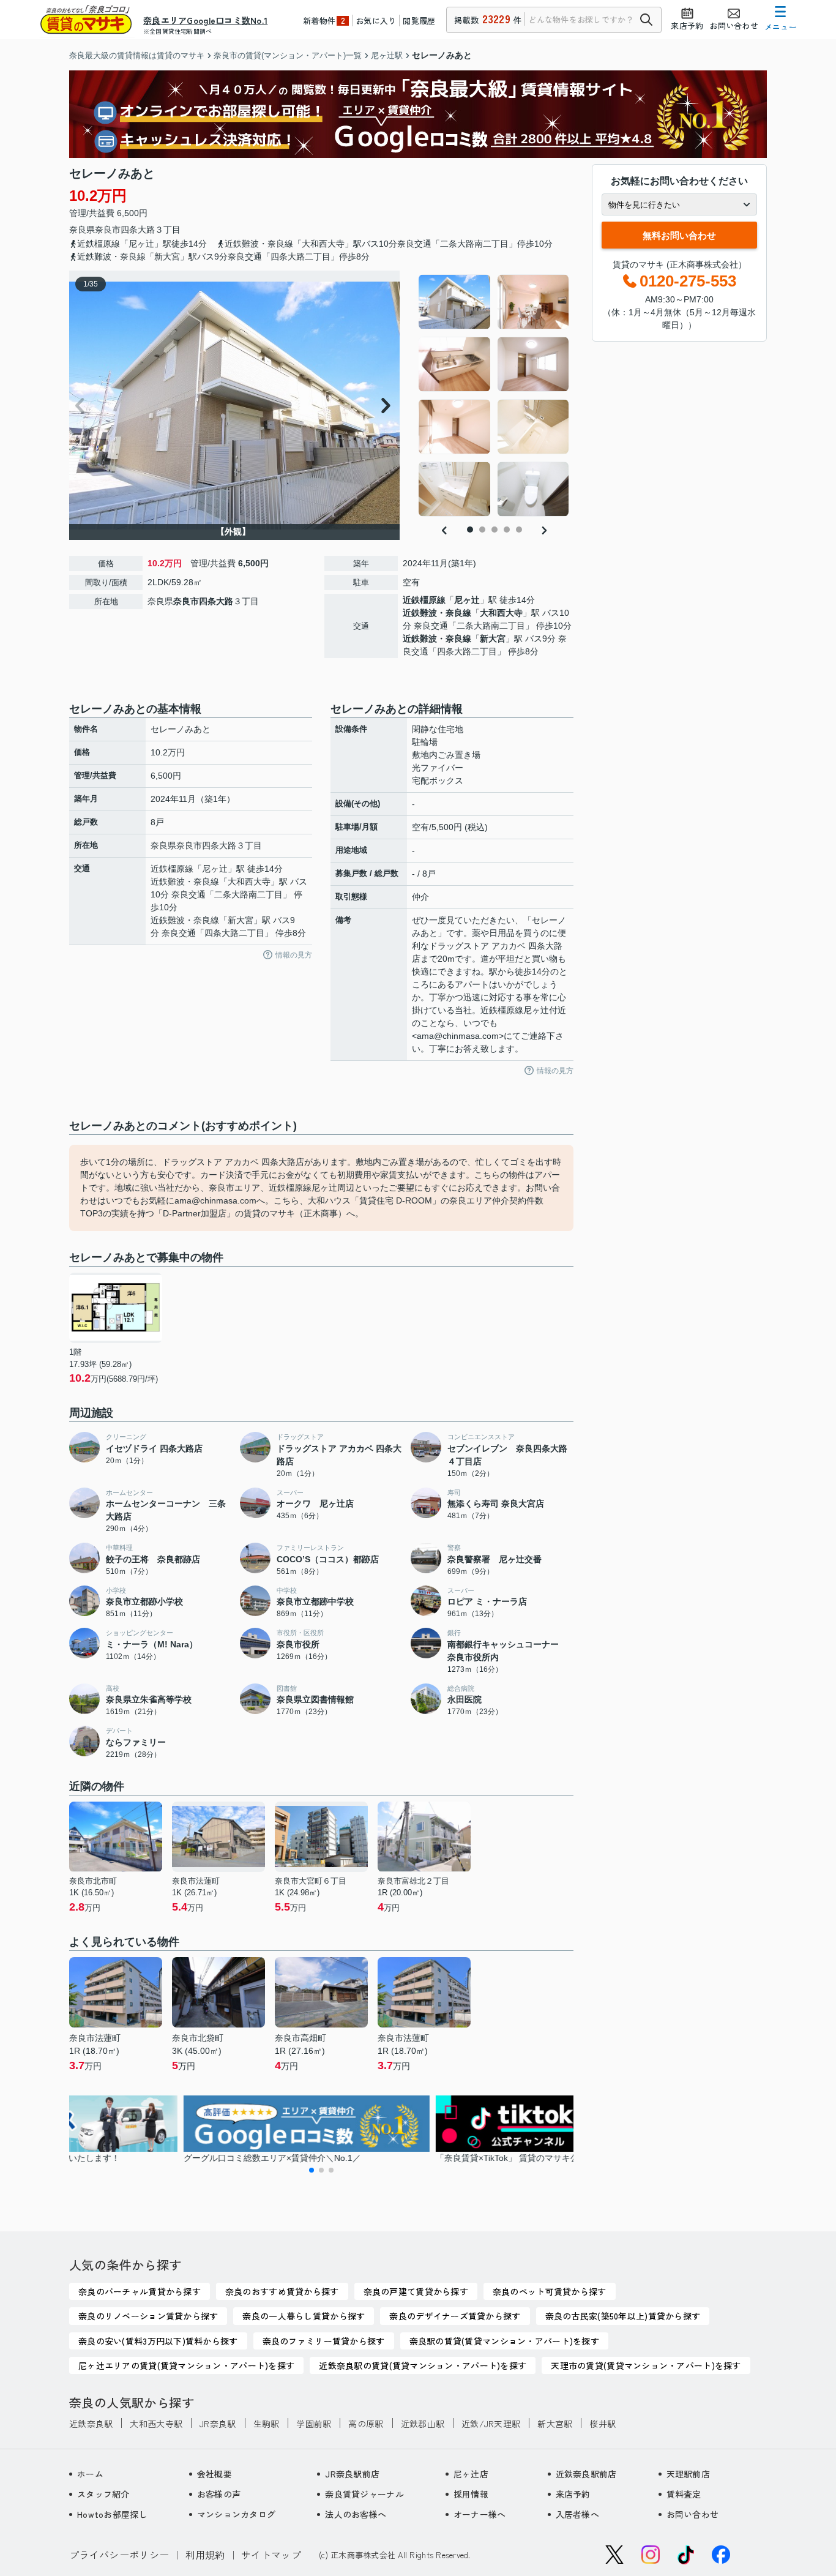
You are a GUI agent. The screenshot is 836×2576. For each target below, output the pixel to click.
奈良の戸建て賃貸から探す (416, 2291)
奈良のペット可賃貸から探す (550, 2291)
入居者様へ (577, 2514)
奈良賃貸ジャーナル (364, 2494)
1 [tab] (470, 530)
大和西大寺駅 (156, 2424)
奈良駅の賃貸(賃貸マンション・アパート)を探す (504, 2341)
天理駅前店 (688, 2474)
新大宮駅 (555, 2424)
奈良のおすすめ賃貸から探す (282, 2291)
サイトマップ (271, 2555)
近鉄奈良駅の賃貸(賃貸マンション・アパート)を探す (423, 2365)
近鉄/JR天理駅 (491, 2424)
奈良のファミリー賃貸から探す (324, 2341)
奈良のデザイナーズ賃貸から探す (455, 2316)
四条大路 (138, 230)
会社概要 (215, 2474)
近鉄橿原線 (424, 600)
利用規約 (205, 2555)
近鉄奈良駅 (91, 2424)
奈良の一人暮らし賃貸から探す (304, 2316)
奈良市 (108, 230)
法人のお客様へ (356, 2514)
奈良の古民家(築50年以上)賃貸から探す (623, 2316)
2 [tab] (482, 530)
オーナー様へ (480, 2514)
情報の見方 (294, 955)
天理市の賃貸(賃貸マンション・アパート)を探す (646, 2365)
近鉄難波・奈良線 (437, 613)
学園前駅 (314, 2424)
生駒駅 (267, 2424)
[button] (312, 2170)
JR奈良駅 (218, 2424)
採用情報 (471, 2494)
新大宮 (493, 638)
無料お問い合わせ (679, 235)
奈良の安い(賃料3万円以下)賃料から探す (158, 2341)
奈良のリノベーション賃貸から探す (148, 2316)
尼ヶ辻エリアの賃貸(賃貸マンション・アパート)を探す (186, 2365)
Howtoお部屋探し (112, 2514)
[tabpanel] (494, 395)
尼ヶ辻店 (471, 2474)
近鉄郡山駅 (423, 2424)
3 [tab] (495, 530)
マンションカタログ (237, 2514)
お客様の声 (219, 2494)
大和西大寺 (501, 613)
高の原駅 (366, 2424)
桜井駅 (603, 2424)
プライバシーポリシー (119, 2555)
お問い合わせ (693, 2514)
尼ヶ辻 (467, 600)
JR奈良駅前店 (352, 2474)
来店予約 (573, 2494)
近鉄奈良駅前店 (586, 2474)
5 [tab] (519, 530)
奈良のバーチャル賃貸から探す (140, 2291)
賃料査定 (684, 2494)
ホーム (90, 2474)
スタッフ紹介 (103, 2494)
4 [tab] (507, 530)
